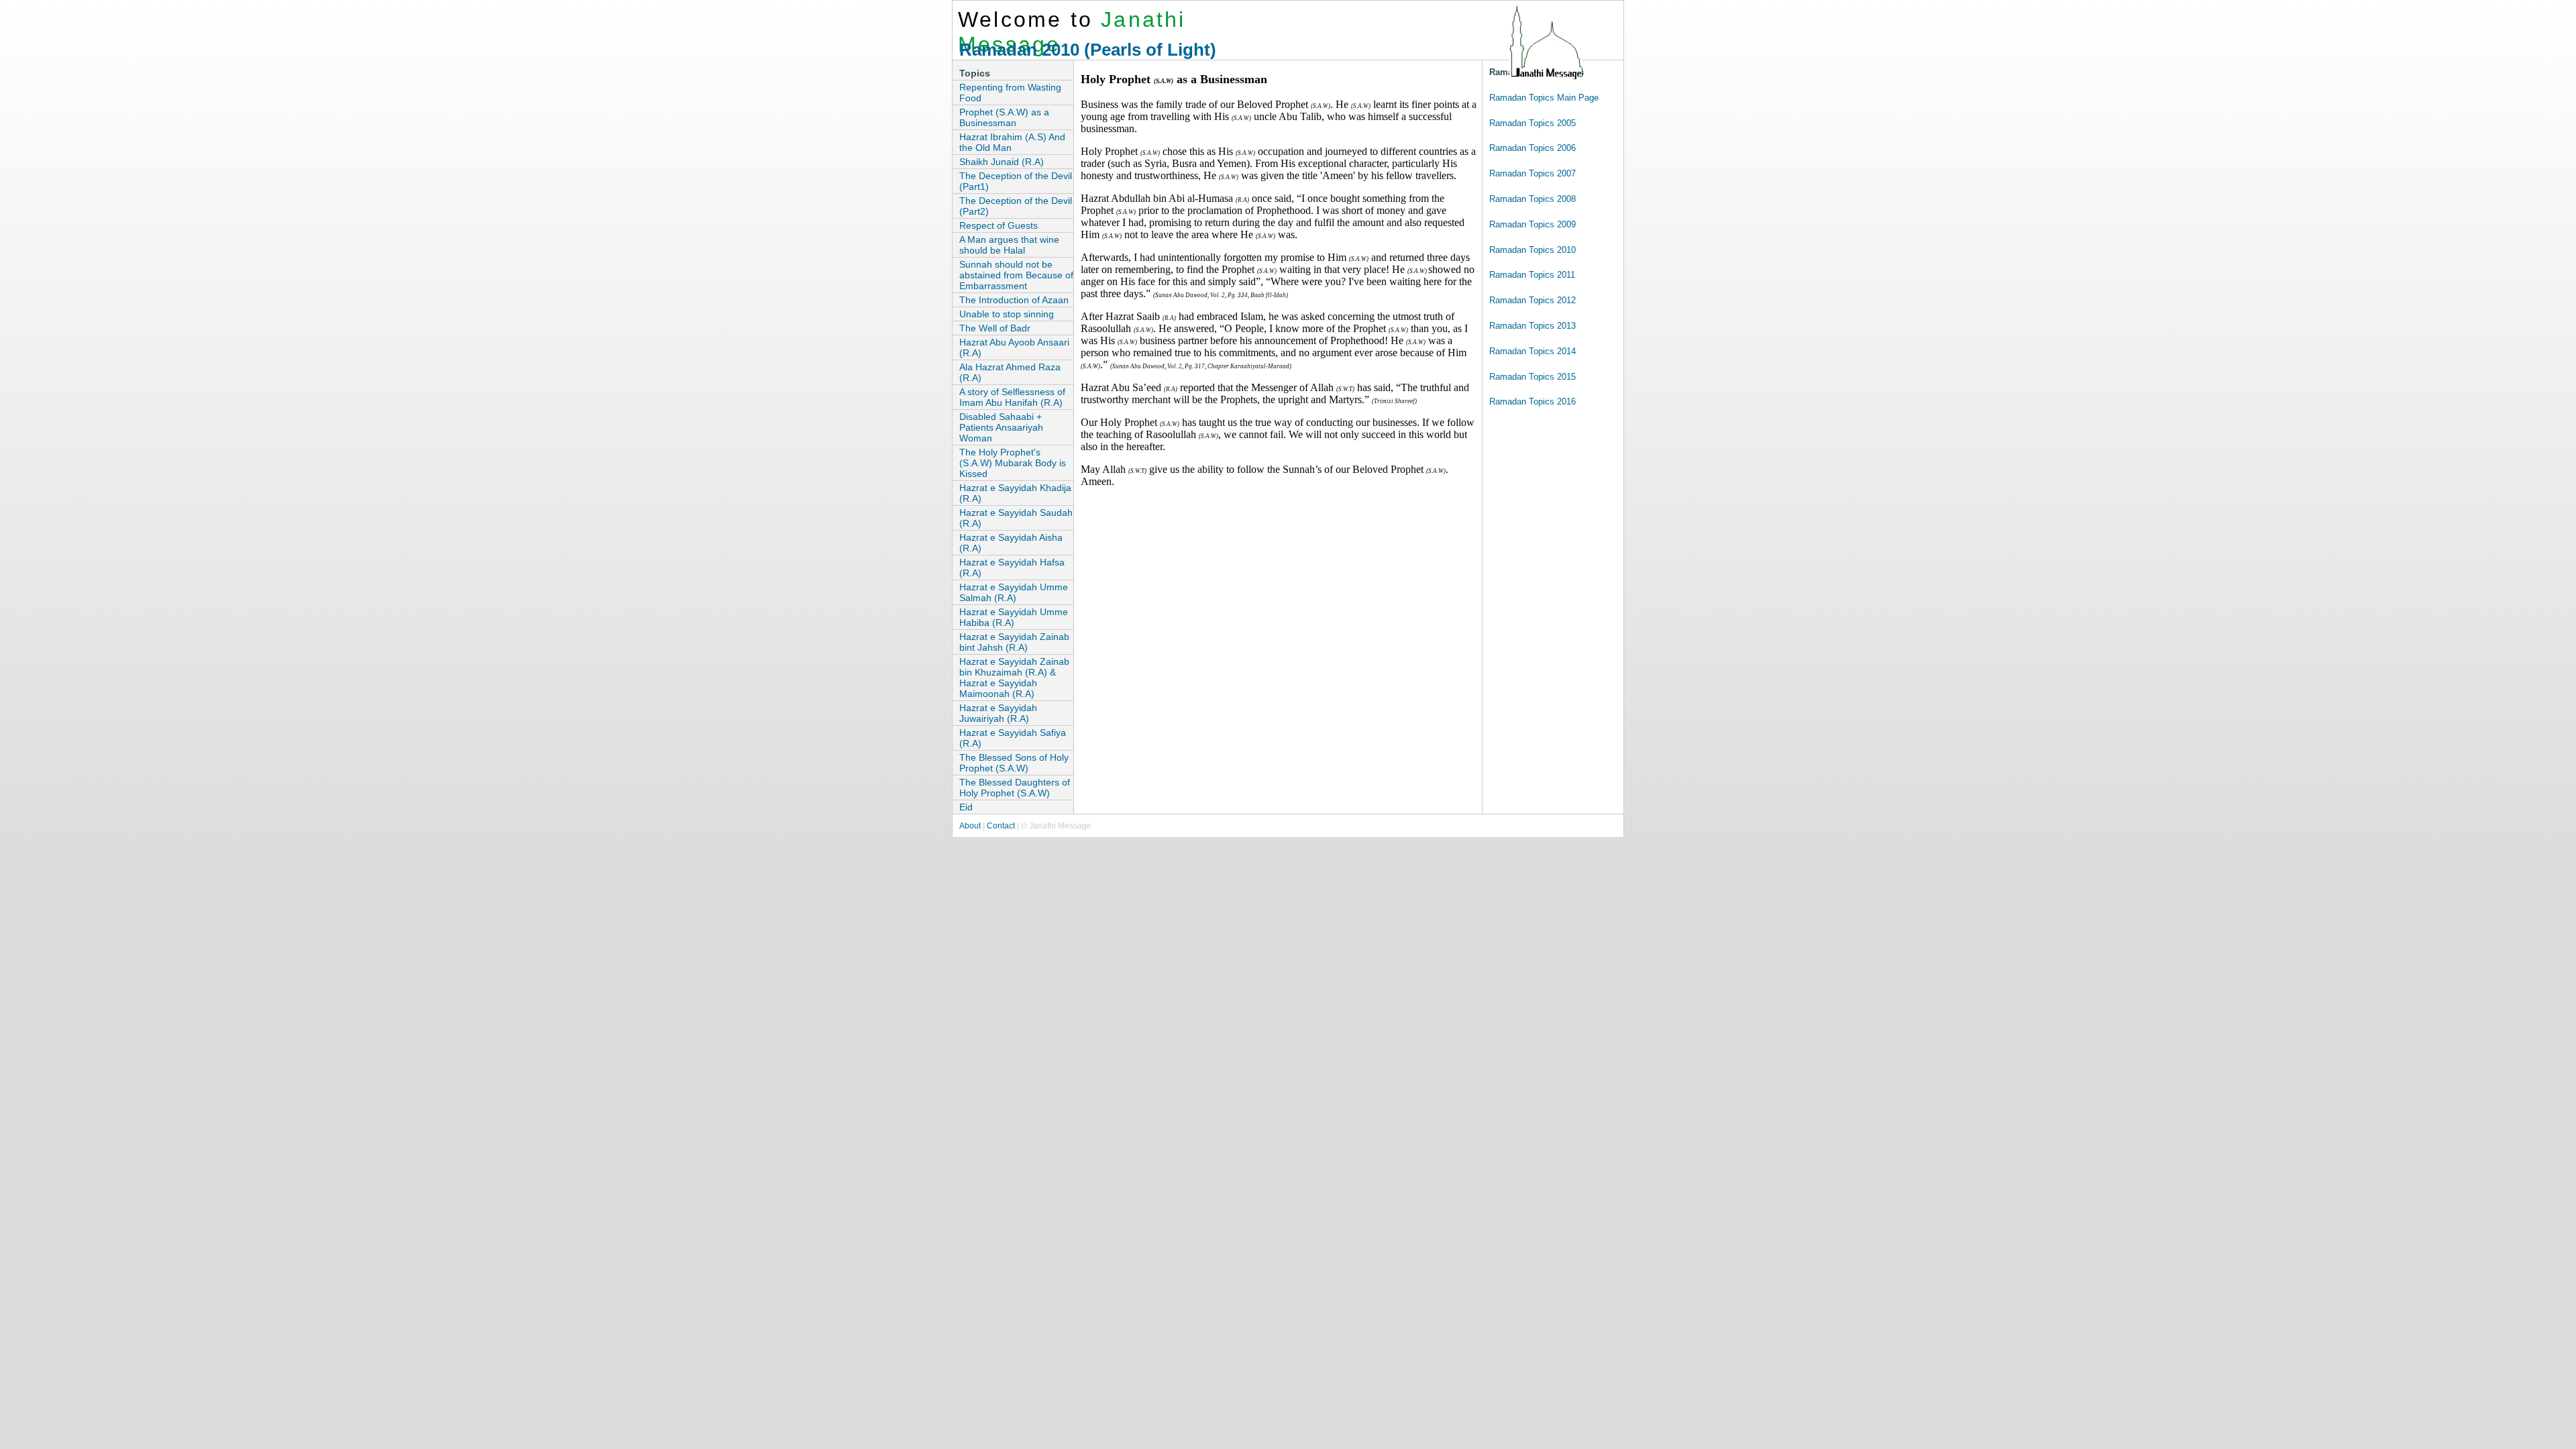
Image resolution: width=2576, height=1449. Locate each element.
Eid (966, 807)
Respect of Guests (999, 225)
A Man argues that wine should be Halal (1009, 245)
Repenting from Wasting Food (1010, 93)
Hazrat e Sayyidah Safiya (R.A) (1013, 738)
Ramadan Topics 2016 (1533, 401)
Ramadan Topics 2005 (1533, 123)
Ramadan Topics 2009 (1533, 224)
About (970, 826)
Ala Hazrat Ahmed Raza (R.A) (1010, 372)
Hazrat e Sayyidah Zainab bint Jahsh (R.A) (1014, 642)
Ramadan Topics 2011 (1532, 275)
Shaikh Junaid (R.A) (1002, 162)
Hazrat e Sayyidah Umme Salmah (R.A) (1014, 592)
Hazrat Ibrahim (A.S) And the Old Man (1012, 142)
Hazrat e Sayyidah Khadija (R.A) (1015, 493)
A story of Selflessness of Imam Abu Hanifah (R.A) (1012, 397)
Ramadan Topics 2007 (1533, 173)
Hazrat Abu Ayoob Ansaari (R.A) (1014, 347)
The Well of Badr (995, 328)
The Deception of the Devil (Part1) (1016, 181)
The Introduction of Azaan (1014, 300)
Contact (1001, 826)
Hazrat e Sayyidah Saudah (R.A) (1016, 518)
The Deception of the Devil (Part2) (1016, 206)
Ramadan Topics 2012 (1533, 300)
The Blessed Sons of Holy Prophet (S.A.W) (1014, 763)
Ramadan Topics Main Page (1544, 98)
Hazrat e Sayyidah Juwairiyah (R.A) (998, 713)
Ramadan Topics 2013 (1533, 326)
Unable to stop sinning (1007, 314)
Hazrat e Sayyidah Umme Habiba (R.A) (1014, 617)
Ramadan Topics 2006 (1533, 148)
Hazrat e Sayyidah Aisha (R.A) (1011, 543)
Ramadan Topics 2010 (1533, 250)
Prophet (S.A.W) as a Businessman (1004, 117)
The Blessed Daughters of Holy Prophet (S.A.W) (1015, 788)
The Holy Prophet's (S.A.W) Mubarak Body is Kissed (1013, 463)
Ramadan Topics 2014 (1533, 351)
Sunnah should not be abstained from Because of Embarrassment (1016, 275)
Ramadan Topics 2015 (1533, 377)
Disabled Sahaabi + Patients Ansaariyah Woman (1001, 427)
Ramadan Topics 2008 (1533, 199)
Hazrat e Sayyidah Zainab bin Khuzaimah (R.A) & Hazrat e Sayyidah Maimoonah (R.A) (1014, 678)
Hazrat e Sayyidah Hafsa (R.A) (1012, 568)
